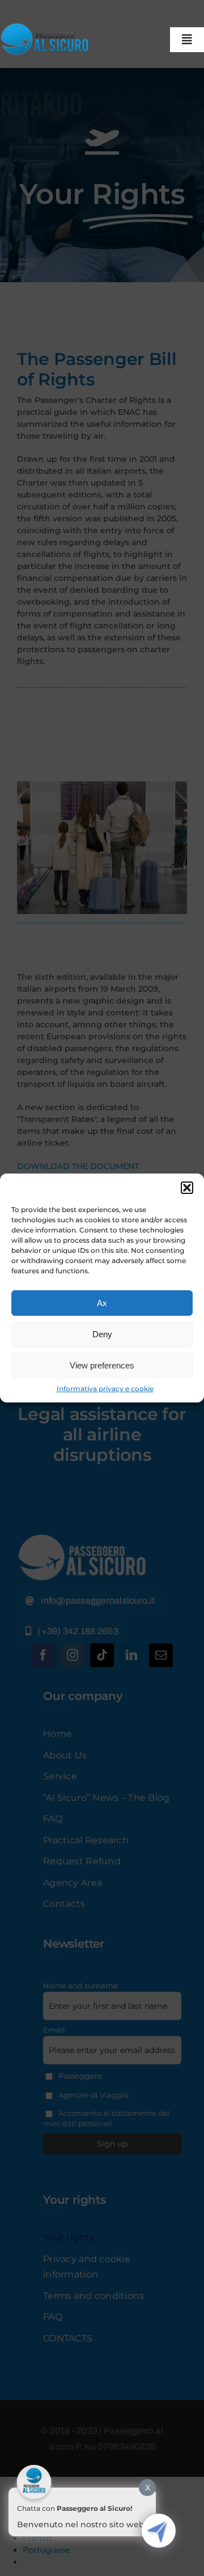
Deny (102, 1334)
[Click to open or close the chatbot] (159, 2531)
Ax (102, 1303)
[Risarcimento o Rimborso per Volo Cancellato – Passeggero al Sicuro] (47, 27)
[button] (187, 1188)
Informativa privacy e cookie (105, 1389)
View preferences (102, 1365)
